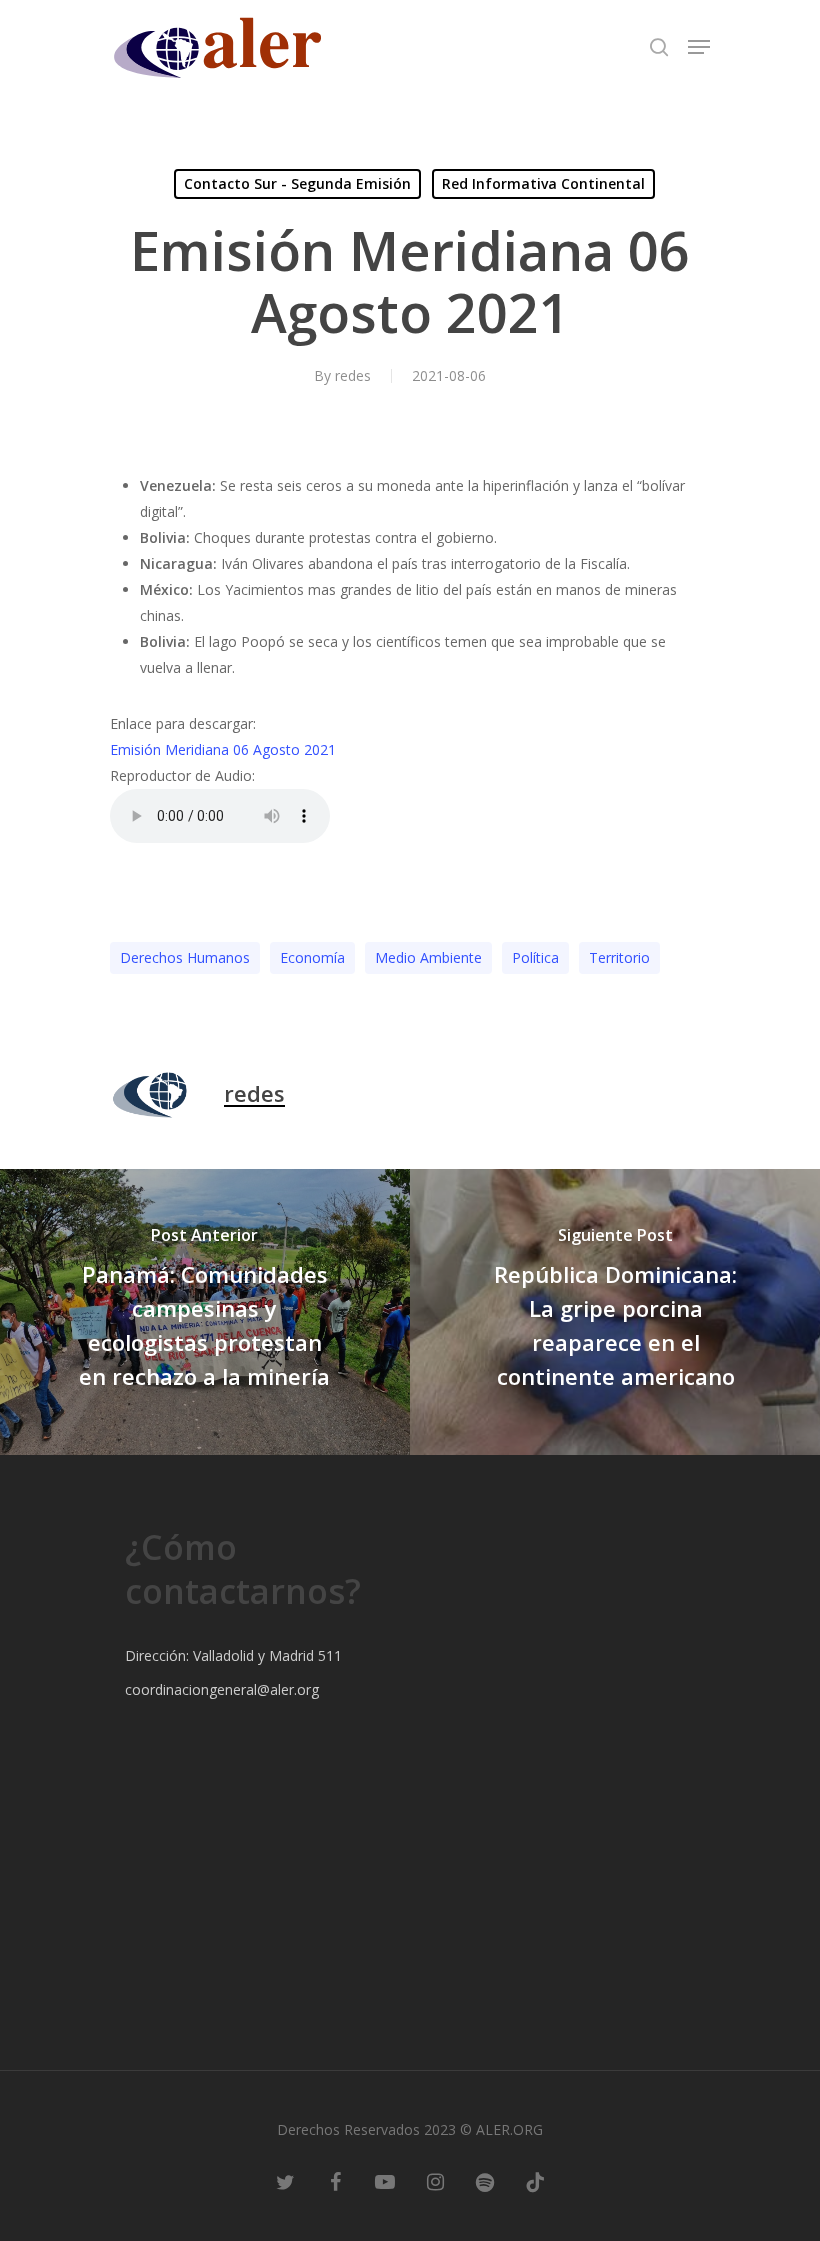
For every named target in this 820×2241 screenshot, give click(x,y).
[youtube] (385, 2181)
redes (353, 375)
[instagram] (435, 2181)
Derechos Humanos (185, 957)
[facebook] (335, 2181)
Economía (312, 957)
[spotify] (485, 2181)
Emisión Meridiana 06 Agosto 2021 (223, 749)
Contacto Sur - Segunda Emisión (297, 183)
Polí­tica (535, 957)
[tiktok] (535, 2181)
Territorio (619, 957)
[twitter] (285, 2181)
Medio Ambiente (428, 957)
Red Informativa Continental (543, 183)
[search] (659, 47)
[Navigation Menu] (699, 47)
